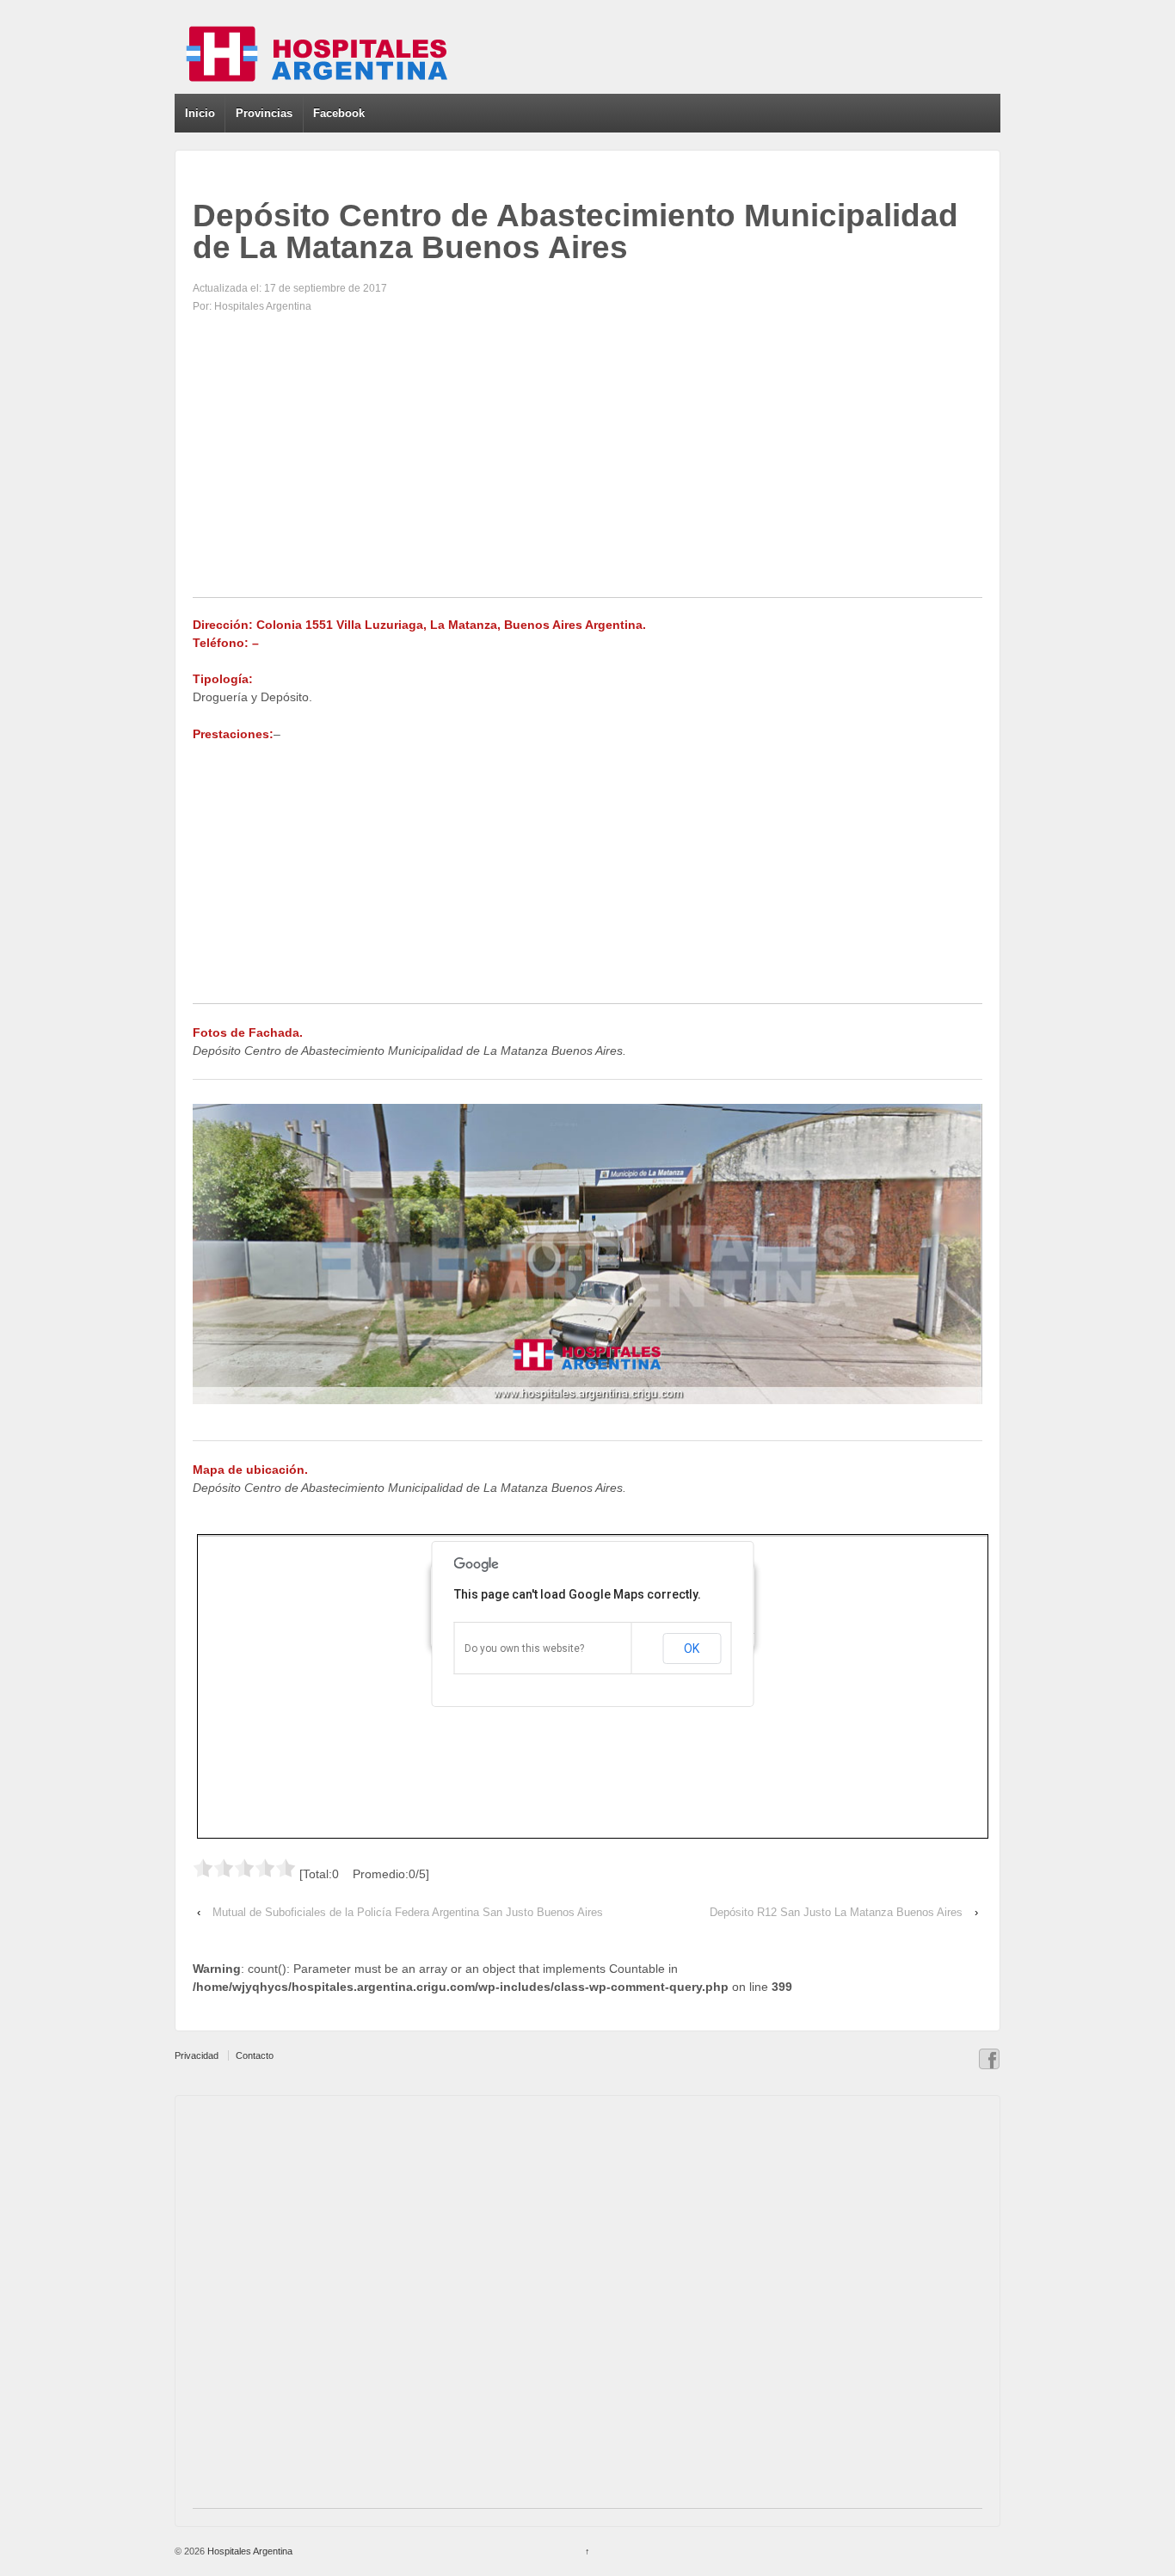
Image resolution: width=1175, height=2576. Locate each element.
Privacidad (197, 2055)
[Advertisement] (587, 477)
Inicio (200, 113)
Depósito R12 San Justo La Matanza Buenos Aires (836, 1912)
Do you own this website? (524, 1649)
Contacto (255, 2055)
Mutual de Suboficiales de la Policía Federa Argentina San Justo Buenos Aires (408, 1912)
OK (692, 1649)
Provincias (264, 113)
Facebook (339, 113)
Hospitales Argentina (249, 2551)
